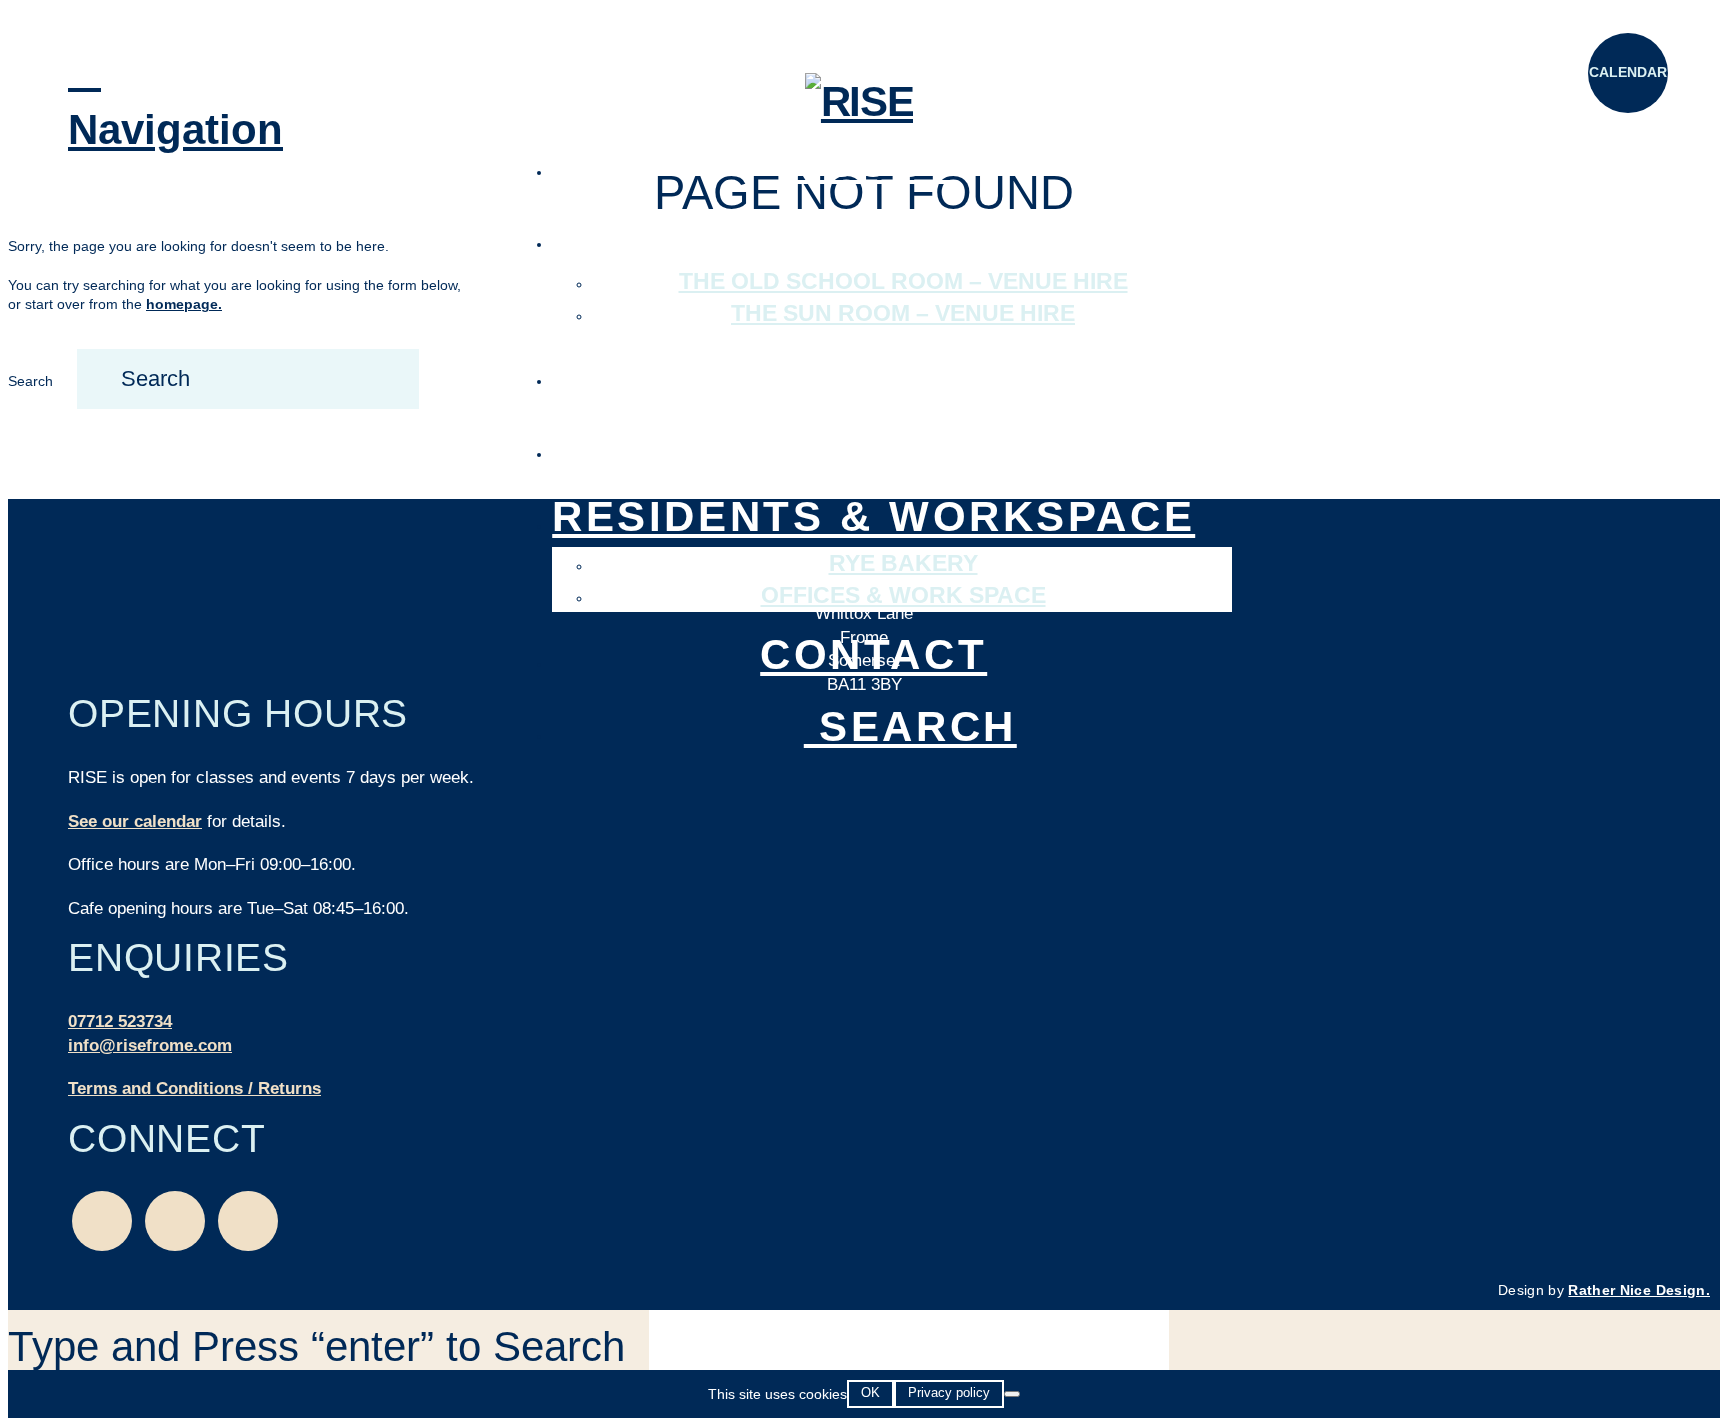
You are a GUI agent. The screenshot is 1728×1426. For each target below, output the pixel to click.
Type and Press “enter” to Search (316, 1346)
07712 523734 (120, 1021)
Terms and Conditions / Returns (194, 1088)
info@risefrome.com (150, 1045)
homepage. (184, 304)
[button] (108, 101)
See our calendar (135, 821)
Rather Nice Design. (1639, 1290)
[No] (1012, 1394)
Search (30, 381)
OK (870, 1392)
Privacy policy (949, 1392)
